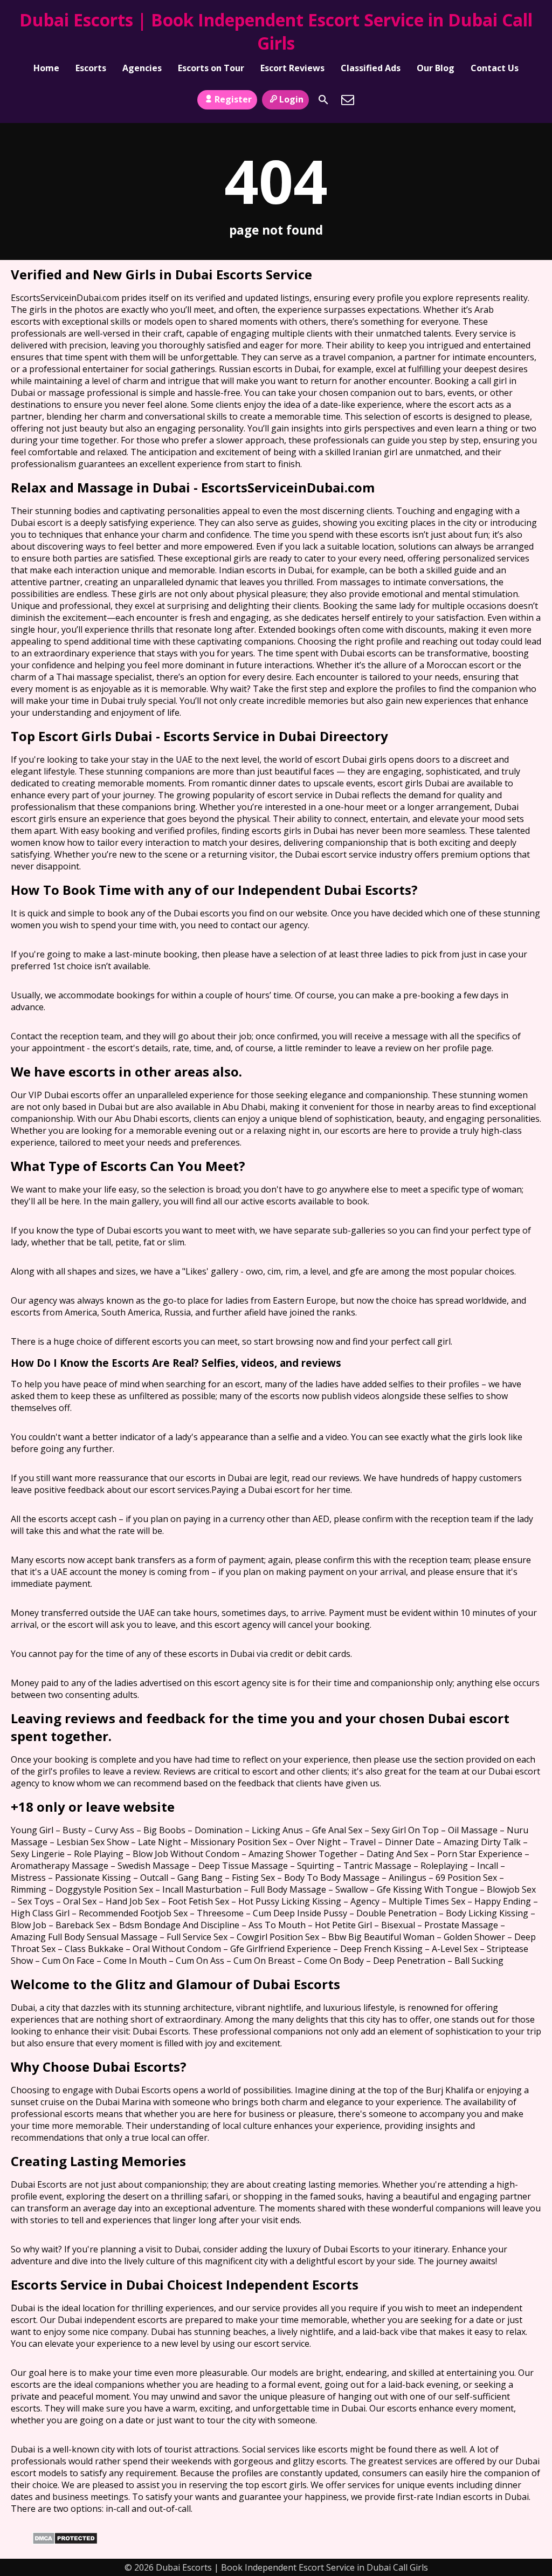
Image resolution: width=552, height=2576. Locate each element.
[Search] (323, 100)
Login (291, 99)
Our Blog (436, 68)
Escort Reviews (292, 68)
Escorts (91, 68)
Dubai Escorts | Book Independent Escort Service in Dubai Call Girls (276, 31)
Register (233, 99)
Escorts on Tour (211, 68)
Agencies (142, 68)
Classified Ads (371, 68)
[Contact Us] (348, 100)
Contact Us (495, 68)
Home (46, 68)
